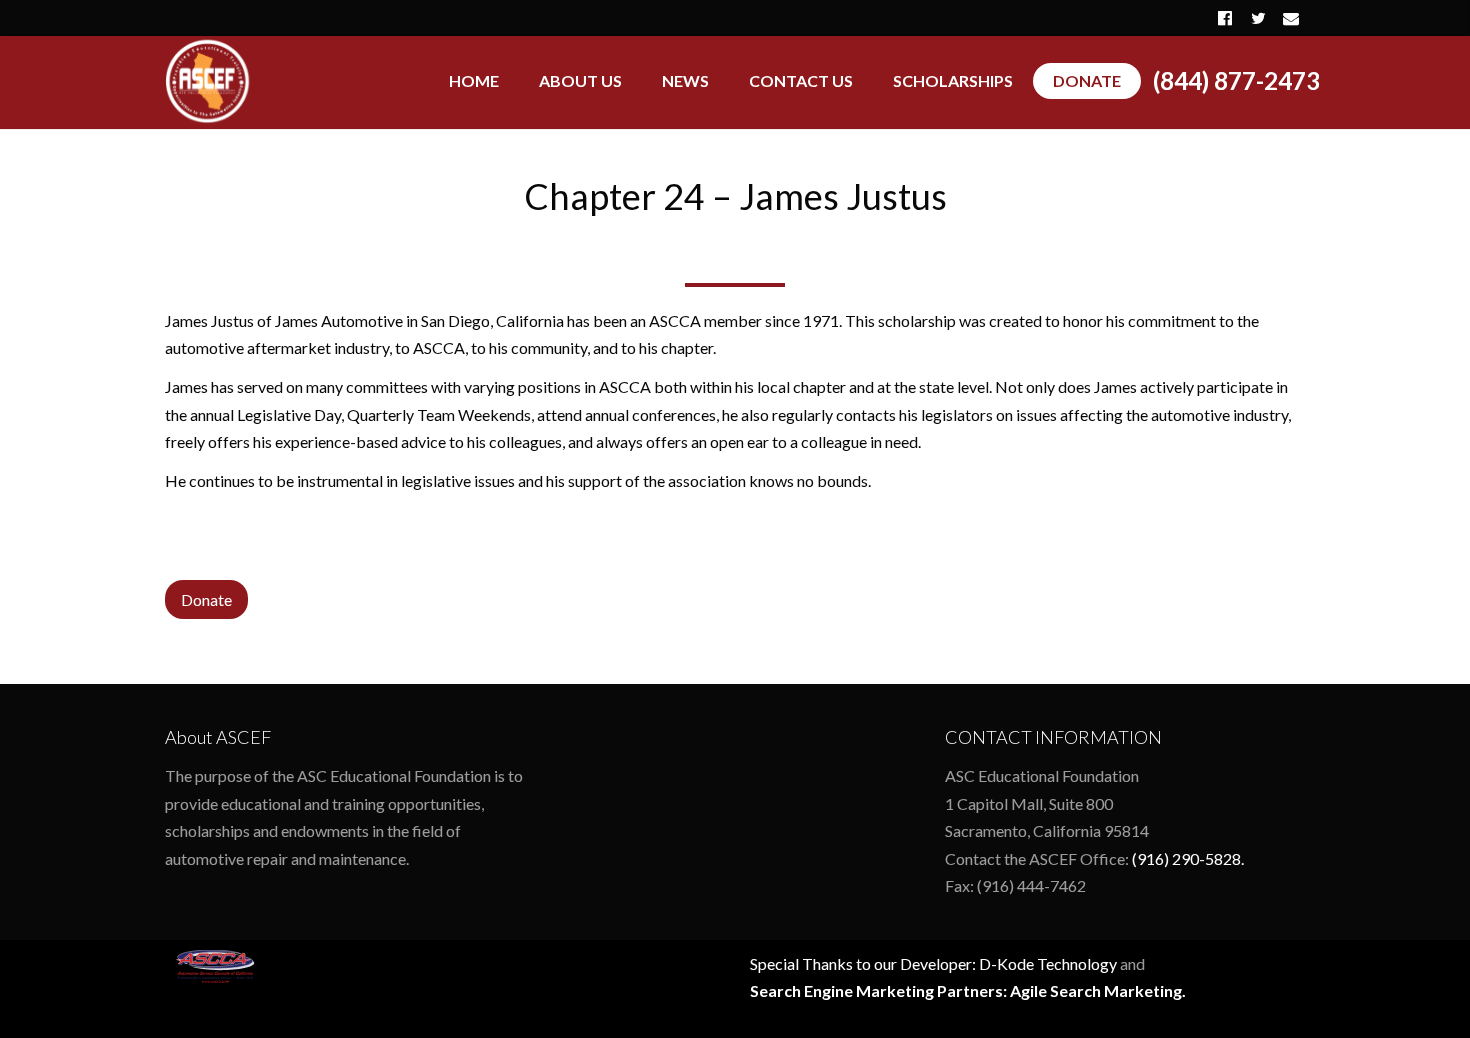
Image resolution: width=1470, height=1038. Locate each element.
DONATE (1087, 80)
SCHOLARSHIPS (953, 80)
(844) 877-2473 (1236, 80)
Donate (206, 599)
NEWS (685, 80)
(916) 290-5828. (1188, 858)
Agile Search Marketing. (1098, 990)
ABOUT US (580, 80)
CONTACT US (801, 80)
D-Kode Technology (1048, 963)
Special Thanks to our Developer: (864, 963)
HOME (474, 80)
